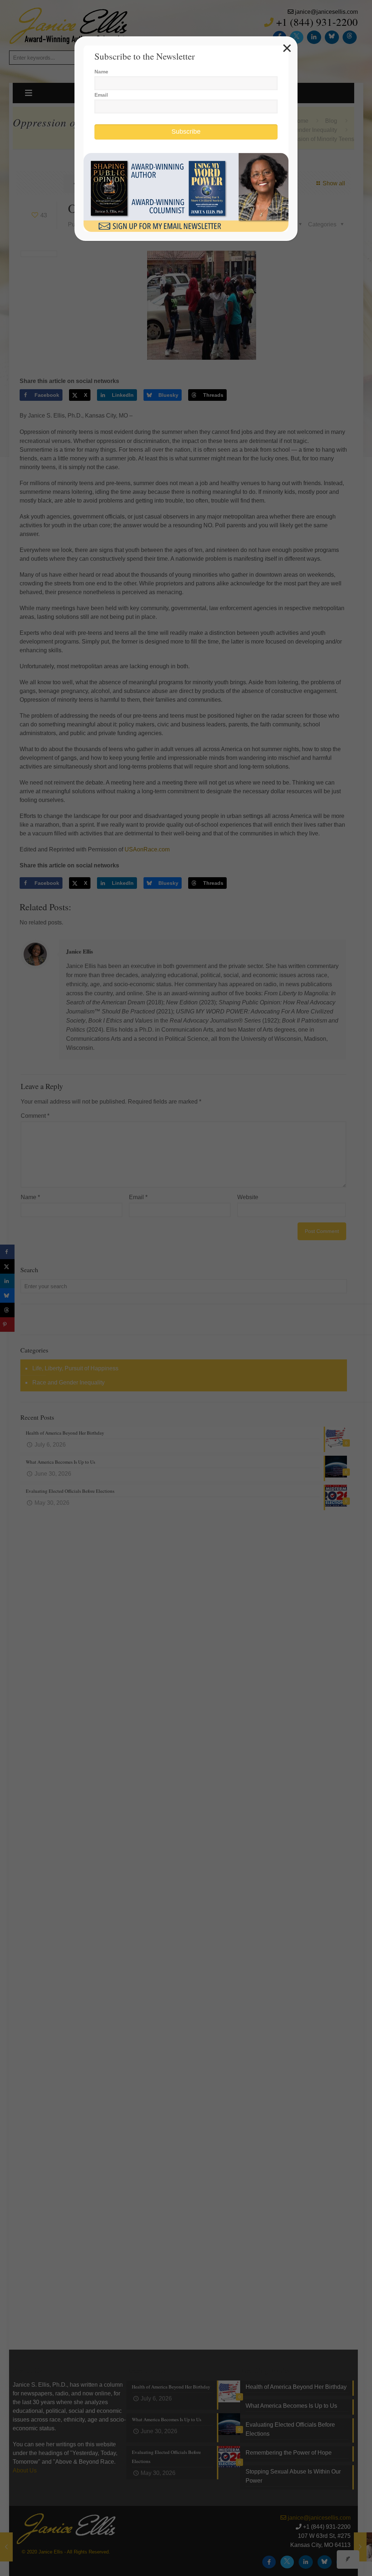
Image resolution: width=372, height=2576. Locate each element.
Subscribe (186, 132)
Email (101, 95)
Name (101, 72)
